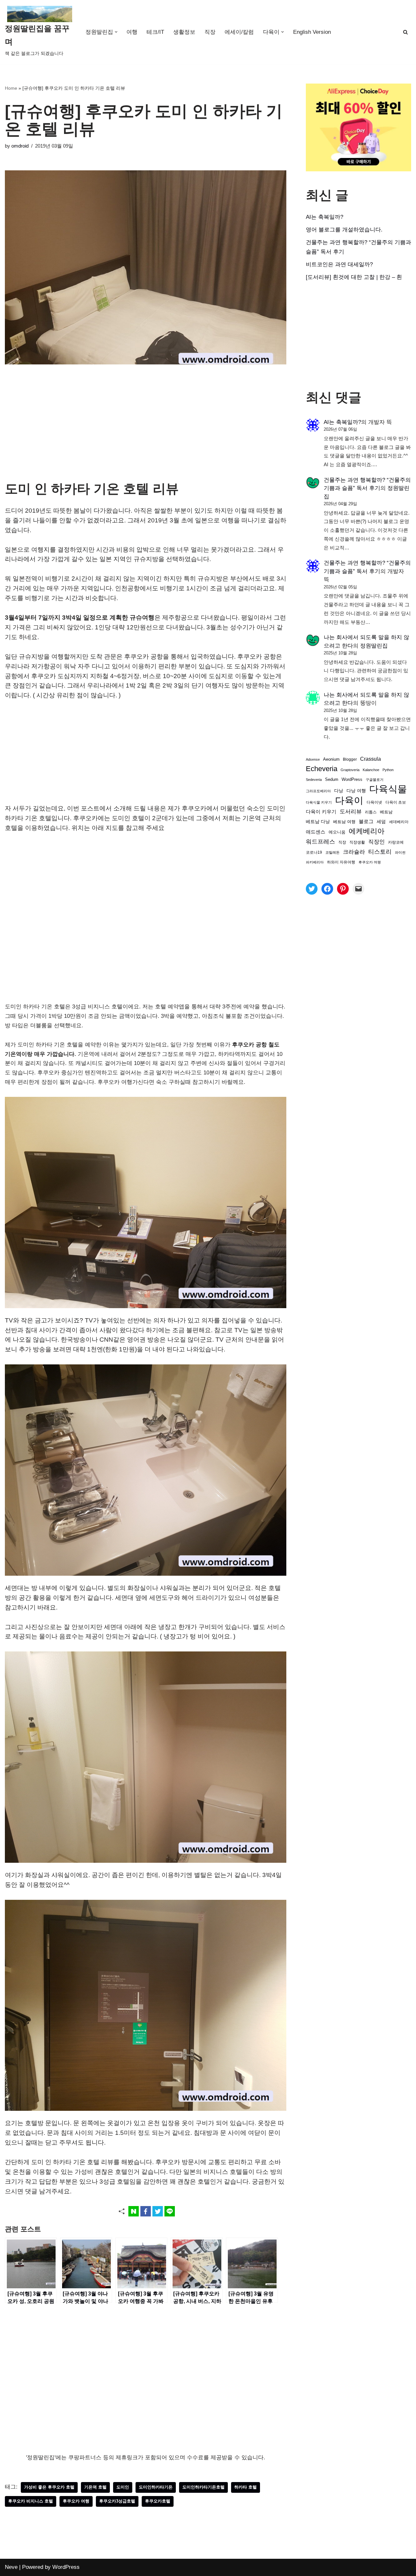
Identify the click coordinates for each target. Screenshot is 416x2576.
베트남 (386, 812)
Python (388, 770)
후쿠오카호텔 (158, 2501)
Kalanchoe (371, 770)
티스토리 (380, 852)
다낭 (339, 791)
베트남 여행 (344, 822)
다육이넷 (374, 802)
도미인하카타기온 (156, 2487)
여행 (132, 32)
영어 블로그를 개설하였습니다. (344, 230)
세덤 (381, 822)
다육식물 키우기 (319, 802)
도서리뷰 (351, 812)
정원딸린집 (374, 646)
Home (11, 88)
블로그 (366, 821)
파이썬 (400, 852)
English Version (312, 32)
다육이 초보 (396, 802)
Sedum (332, 779)
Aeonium (331, 759)
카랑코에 (396, 842)
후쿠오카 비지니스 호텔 (31, 2501)
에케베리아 (367, 831)
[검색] (405, 32)
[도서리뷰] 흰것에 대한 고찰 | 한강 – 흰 (354, 277)
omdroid (20, 146)
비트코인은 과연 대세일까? (339, 264)
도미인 (123, 2487)
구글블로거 (375, 780)
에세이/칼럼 (239, 32)
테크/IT (155, 32)
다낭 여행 (356, 791)
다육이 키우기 (321, 812)
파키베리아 (315, 862)
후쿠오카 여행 (76, 2501)
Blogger (350, 759)
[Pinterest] (343, 889)
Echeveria (322, 769)
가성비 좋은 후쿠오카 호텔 (49, 2487)
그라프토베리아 (318, 791)
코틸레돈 (332, 852)
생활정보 (184, 32)
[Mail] (358, 889)
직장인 (377, 842)
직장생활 (357, 842)
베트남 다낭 (318, 822)
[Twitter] (312, 889)
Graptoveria (350, 770)
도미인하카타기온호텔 (203, 2487)
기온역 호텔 (95, 2487)
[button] (116, 32)
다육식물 (388, 789)
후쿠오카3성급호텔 (117, 2501)
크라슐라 (354, 852)
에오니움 (337, 832)
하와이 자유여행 (341, 862)
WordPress (352, 780)
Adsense (313, 759)
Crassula (370, 759)
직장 (210, 32)
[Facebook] (327, 889)
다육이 (349, 801)
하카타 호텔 (246, 2487)
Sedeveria (314, 780)
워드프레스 (320, 841)
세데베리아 (399, 822)
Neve (11, 2567)
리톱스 (371, 812)
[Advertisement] (146, 433)
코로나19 (314, 852)
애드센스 (316, 832)
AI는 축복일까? (325, 217)
